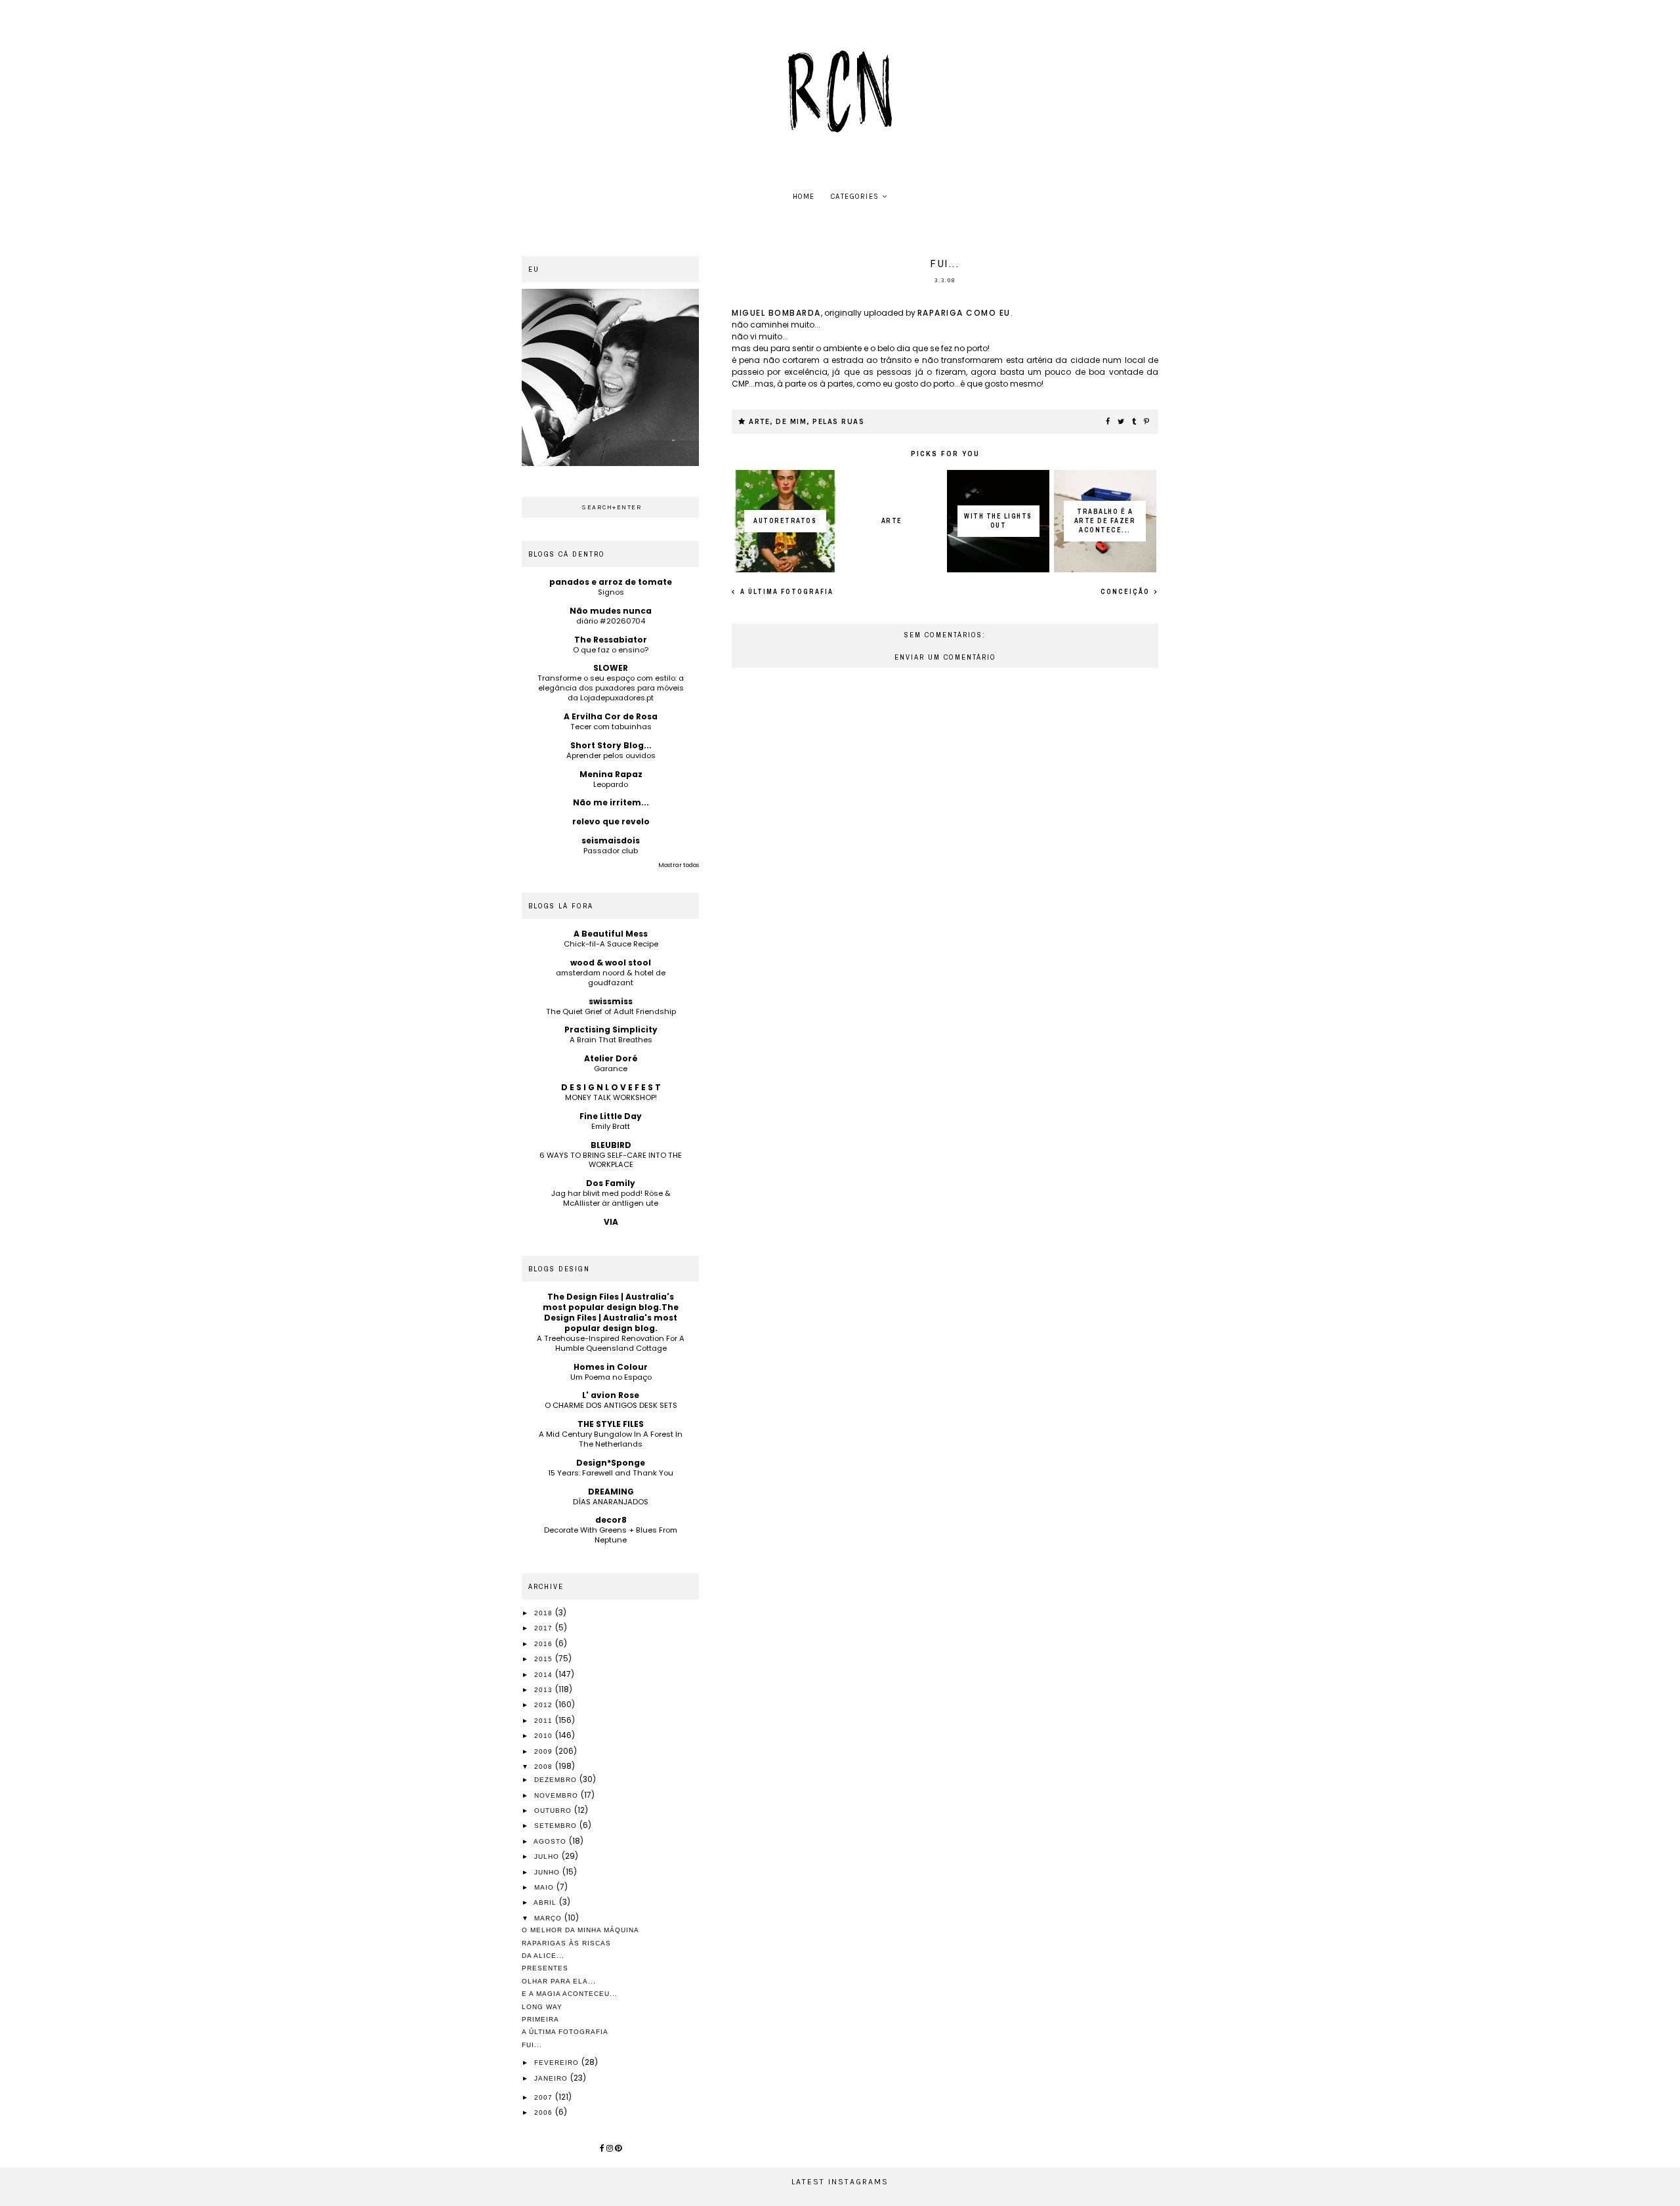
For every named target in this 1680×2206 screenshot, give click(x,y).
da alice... (543, 1956)
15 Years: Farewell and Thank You (611, 1473)
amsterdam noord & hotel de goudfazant (611, 978)
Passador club (611, 851)
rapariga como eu (964, 313)
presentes (545, 1968)
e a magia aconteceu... (570, 1994)
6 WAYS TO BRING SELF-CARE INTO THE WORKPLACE (611, 1160)
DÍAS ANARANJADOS (611, 1502)
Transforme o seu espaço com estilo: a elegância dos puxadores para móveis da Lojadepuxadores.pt (611, 688)
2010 (545, 1736)
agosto (551, 1841)
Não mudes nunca (611, 611)
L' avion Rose (611, 1395)
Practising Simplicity (611, 1029)
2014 (545, 1675)
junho (548, 1872)
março (549, 1918)
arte (759, 422)
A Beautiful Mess (611, 934)
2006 (545, 2112)
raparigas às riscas (566, 1943)
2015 (545, 1659)
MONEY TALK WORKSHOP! (611, 1097)
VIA (611, 1222)
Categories (855, 197)
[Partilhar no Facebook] (1108, 422)
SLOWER (611, 668)
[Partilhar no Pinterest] (1147, 422)
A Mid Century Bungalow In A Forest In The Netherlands (611, 1439)
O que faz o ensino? (611, 650)
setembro (557, 1826)
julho (548, 1856)
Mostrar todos (679, 865)
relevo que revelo (611, 821)
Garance (611, 1069)
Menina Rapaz (611, 774)
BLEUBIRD (611, 1145)
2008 (545, 1767)
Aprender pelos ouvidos (611, 755)
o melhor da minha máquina (580, 1930)
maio (545, 1887)
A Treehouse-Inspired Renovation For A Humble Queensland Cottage (611, 1343)
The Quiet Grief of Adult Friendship (611, 1011)
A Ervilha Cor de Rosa (611, 716)
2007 (545, 2097)
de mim (791, 422)
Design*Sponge (611, 1463)
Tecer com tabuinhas (611, 727)
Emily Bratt (611, 1126)
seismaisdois (611, 840)
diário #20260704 (611, 621)
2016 (545, 1644)
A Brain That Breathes (611, 1040)
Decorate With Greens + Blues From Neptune (611, 1535)
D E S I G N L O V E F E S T (611, 1087)
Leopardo (611, 784)
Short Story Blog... (611, 745)
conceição (1126, 592)
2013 (545, 1690)
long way (542, 2007)
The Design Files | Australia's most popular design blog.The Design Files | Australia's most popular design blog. (611, 1312)
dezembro (557, 1780)
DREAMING (611, 1492)
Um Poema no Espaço (611, 1377)
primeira (540, 2019)
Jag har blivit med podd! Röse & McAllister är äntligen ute (611, 1198)
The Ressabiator (611, 640)
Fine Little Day (611, 1116)
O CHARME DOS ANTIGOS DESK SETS (611, 1405)
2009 (545, 1751)
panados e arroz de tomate (611, 582)
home (804, 197)
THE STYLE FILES (611, 1424)
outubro (554, 1811)
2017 (545, 1628)
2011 (545, 1721)
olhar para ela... (559, 1981)
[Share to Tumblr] (1135, 422)
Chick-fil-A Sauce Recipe (611, 944)
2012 (545, 1705)
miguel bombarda (776, 313)
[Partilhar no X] (1122, 422)
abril (546, 1902)
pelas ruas (838, 422)
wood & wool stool (611, 963)
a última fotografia (786, 592)
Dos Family (611, 1183)
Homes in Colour (611, 1367)
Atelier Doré (611, 1058)
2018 (545, 1613)
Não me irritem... (611, 802)
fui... (532, 2045)
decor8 (611, 1520)
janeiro (552, 2078)
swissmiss (611, 1001)
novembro (557, 1795)
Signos (611, 592)
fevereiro (558, 2063)
